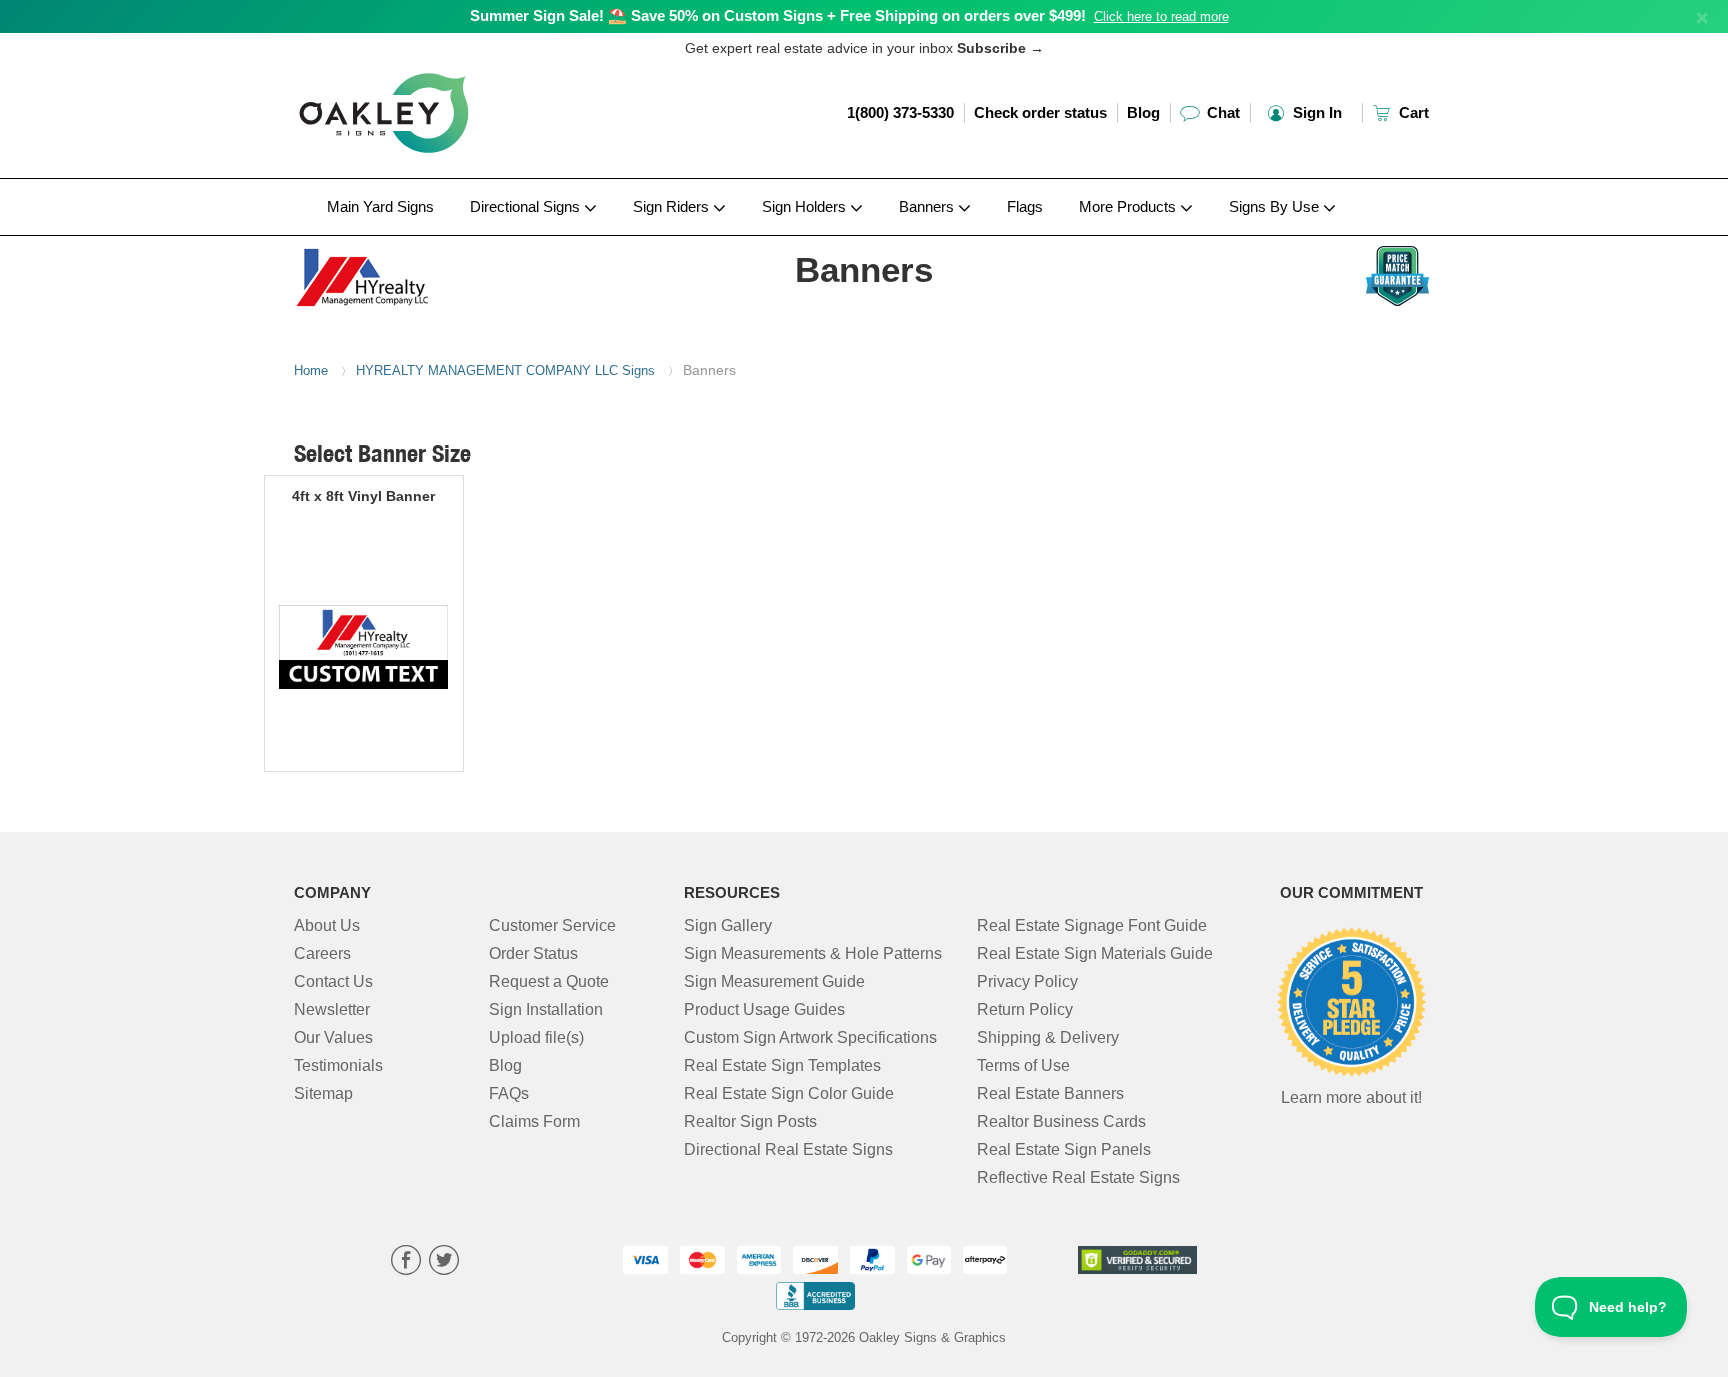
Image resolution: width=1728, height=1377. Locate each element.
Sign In (1315, 112)
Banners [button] (928, 206)
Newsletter (332, 1009)
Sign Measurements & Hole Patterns (813, 953)
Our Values (333, 1037)
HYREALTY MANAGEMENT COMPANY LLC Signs (505, 370)
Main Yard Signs (380, 206)
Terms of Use (1023, 1065)
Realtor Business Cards (1061, 1121)
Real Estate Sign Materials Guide (1095, 953)
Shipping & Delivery (1048, 1037)
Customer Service (552, 925)
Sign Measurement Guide (774, 981)
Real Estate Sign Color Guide (789, 1093)
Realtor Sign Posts (750, 1121)
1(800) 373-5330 (900, 112)
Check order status (1040, 112)
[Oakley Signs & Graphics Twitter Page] (444, 1262)
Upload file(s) (536, 1037)
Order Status (533, 953)
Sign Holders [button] (806, 206)
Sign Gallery (728, 925)
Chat (1221, 112)
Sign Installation (546, 1009)
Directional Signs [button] (527, 206)
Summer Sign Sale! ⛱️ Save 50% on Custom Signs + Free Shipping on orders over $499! (778, 15)
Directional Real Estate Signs (788, 1149)
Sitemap (323, 1093)
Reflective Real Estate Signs (1078, 1177)
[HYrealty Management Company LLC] (425, 273)
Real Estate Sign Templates (782, 1065)
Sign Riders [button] (673, 206)
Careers (322, 953)
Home (311, 370)
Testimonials (338, 1065)
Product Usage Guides (764, 1009)
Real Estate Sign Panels (1064, 1149)
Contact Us (333, 981)
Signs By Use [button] (1276, 206)
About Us (327, 925)
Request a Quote (549, 981)
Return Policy (1025, 1009)
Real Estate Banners (1050, 1093)
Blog (1143, 112)
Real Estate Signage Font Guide (1092, 925)
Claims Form (534, 1121)
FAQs (509, 1093)
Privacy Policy (1027, 981)
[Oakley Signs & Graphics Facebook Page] (406, 1262)
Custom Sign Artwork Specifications (810, 1037)
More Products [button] (1129, 206)
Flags (1025, 206)
